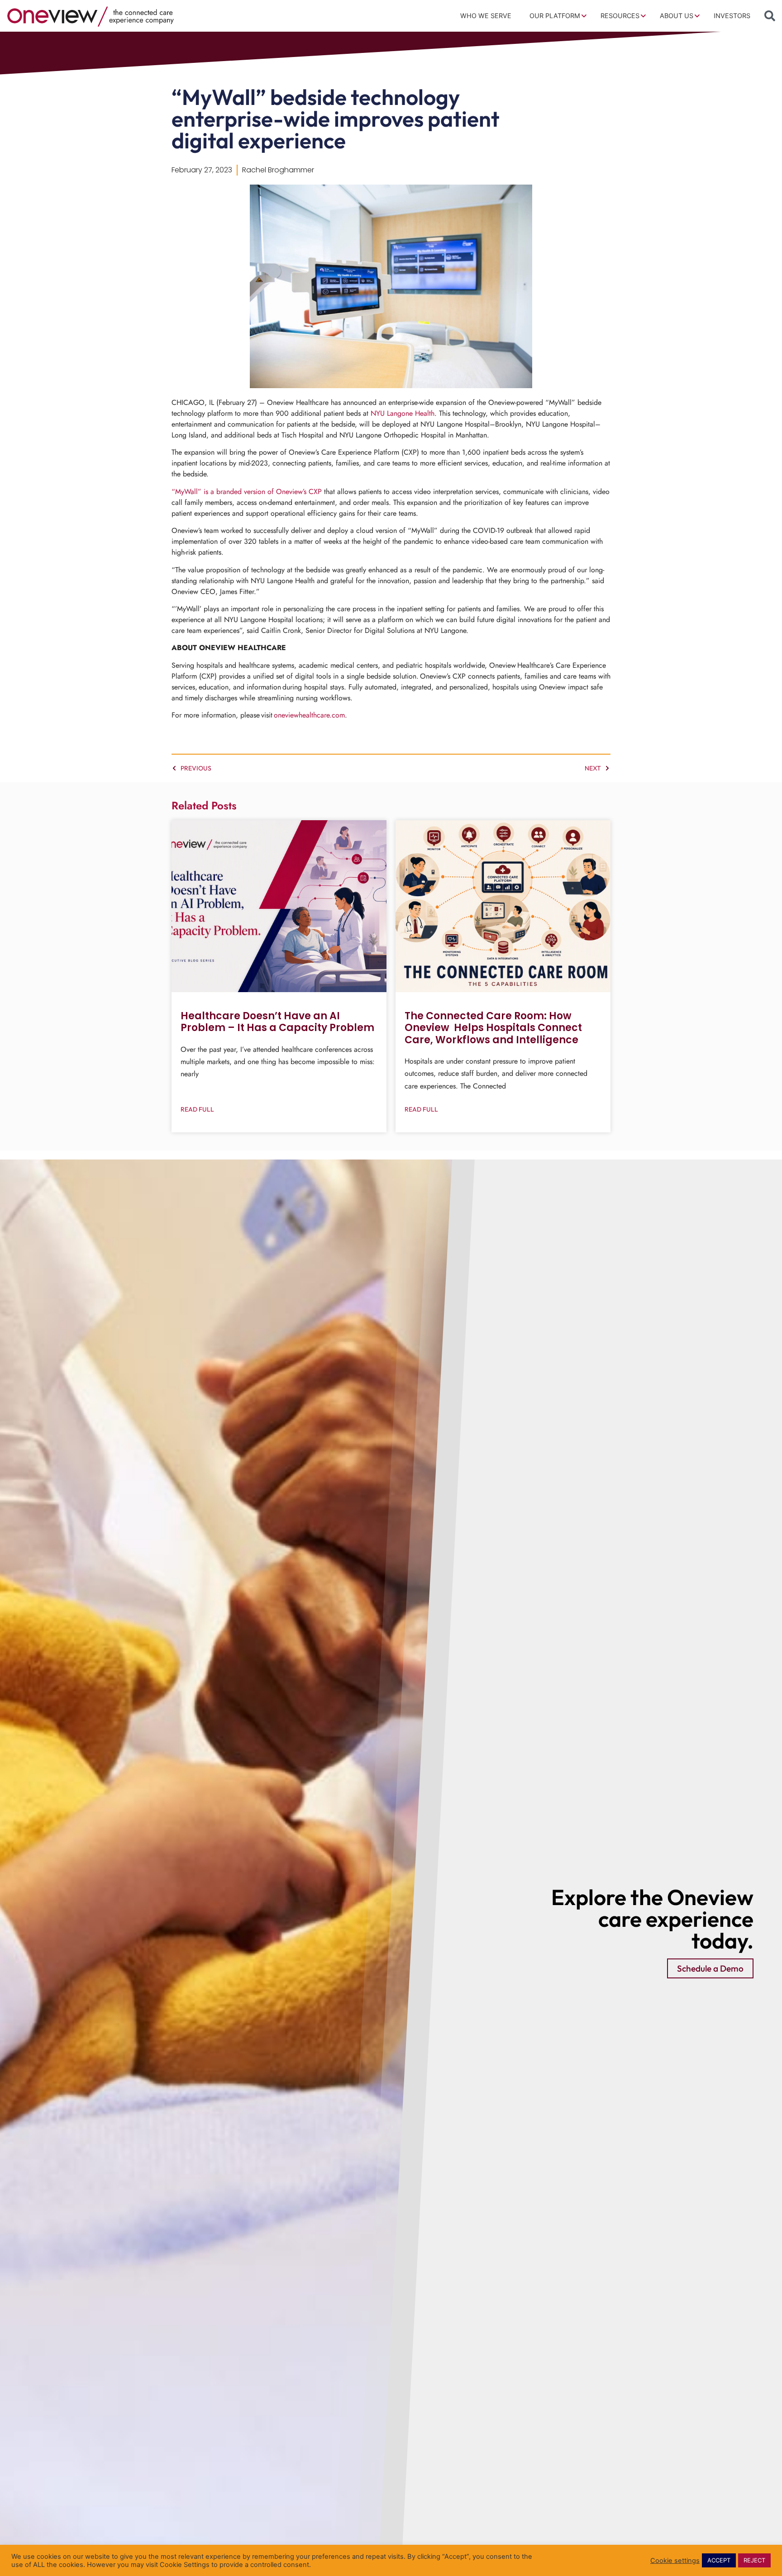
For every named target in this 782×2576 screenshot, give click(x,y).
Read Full (197, 1109)
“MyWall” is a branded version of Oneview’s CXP (247, 492)
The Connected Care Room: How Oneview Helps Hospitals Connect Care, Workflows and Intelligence (493, 1028)
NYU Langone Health (403, 413)
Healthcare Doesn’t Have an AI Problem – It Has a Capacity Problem (277, 1022)
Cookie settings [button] (675, 2561)
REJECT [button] (754, 2560)
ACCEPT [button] (719, 2560)
